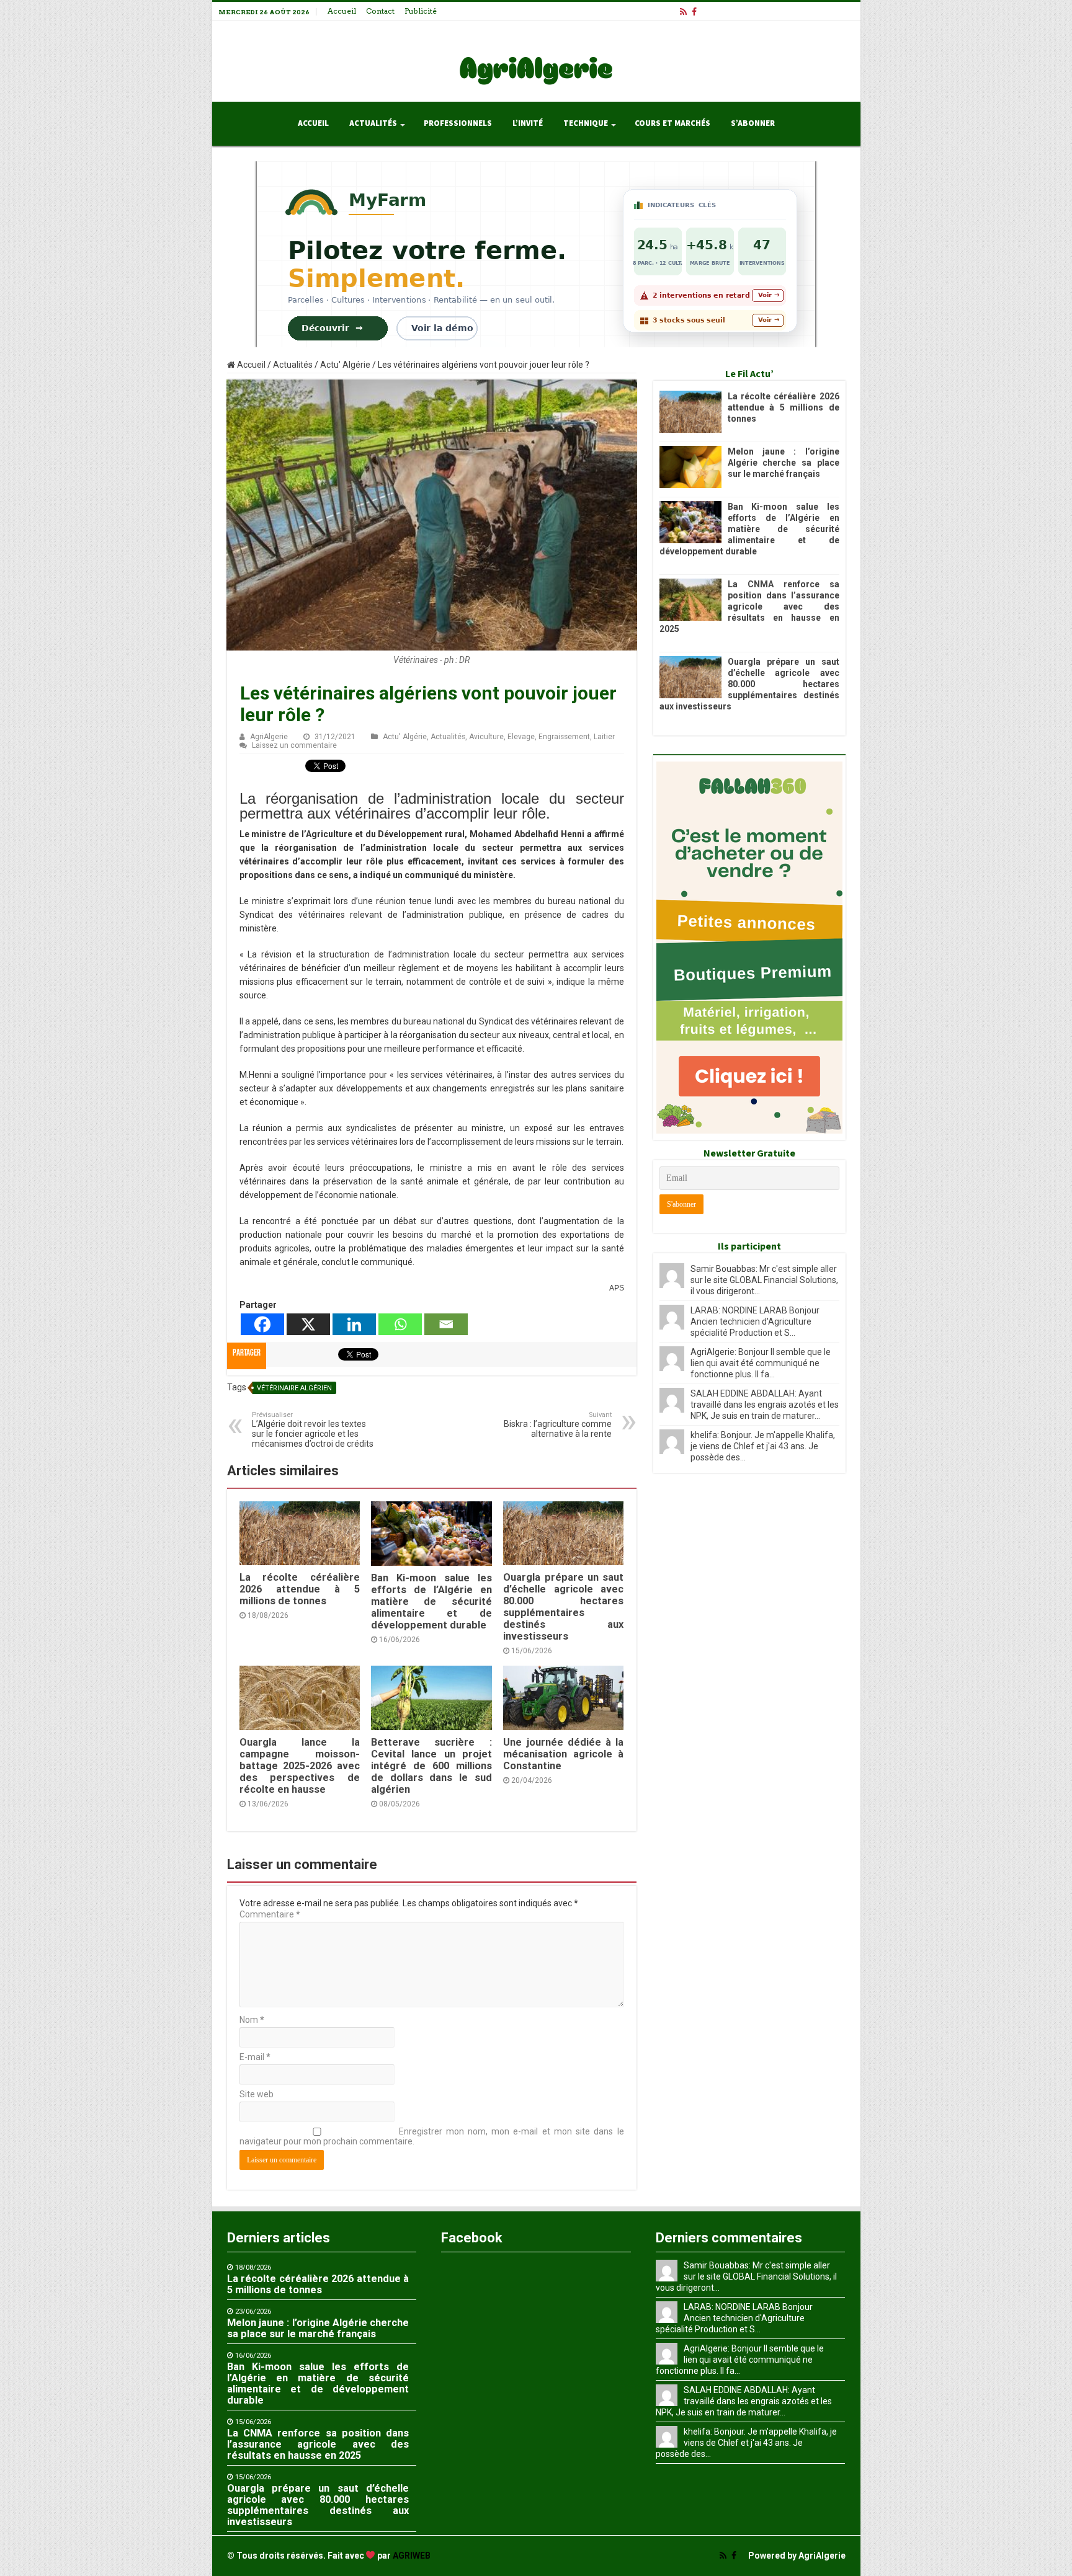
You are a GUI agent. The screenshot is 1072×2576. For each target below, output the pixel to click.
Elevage (521, 737)
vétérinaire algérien (294, 1388)
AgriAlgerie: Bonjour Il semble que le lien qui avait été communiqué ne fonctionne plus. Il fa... (761, 1363)
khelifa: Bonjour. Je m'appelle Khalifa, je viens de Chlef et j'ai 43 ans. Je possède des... (763, 1446)
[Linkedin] (354, 1324)
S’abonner (753, 123)
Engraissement (564, 737)
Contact (380, 11)
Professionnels (458, 123)
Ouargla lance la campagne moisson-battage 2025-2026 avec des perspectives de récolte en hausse (300, 1766)
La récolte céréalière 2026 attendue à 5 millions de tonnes (300, 1589)
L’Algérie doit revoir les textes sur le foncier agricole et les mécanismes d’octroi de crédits (313, 1430)
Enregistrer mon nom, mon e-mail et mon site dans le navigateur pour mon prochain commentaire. (432, 2136)
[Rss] (683, 12)
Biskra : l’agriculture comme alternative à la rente (558, 1425)
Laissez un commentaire (294, 745)
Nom (252, 2020)
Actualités (373, 123)
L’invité (528, 123)
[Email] (446, 1324)
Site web (257, 2094)
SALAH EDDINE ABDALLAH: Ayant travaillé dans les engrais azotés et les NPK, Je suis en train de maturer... (765, 1405)
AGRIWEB (412, 2556)
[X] (308, 1324)
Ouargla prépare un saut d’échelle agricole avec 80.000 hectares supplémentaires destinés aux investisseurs (563, 1607)
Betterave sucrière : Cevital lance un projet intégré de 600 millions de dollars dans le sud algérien (431, 1766)
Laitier (604, 737)
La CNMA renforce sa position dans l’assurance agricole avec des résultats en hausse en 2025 (749, 606)
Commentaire (270, 1914)
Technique (586, 123)
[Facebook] (694, 12)
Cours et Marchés (672, 123)
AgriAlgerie (269, 737)
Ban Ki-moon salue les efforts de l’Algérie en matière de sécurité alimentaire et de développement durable (431, 1601)
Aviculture (486, 737)
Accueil (342, 11)
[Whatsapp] (400, 1324)
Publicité (421, 11)
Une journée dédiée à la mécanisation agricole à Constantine (563, 1754)
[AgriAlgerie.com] (536, 59)
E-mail (255, 2057)
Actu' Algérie (345, 365)
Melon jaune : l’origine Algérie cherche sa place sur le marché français (784, 463)
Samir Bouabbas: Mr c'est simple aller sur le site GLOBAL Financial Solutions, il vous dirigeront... (764, 1280)
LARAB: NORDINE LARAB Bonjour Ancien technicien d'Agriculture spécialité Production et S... (755, 1321)
